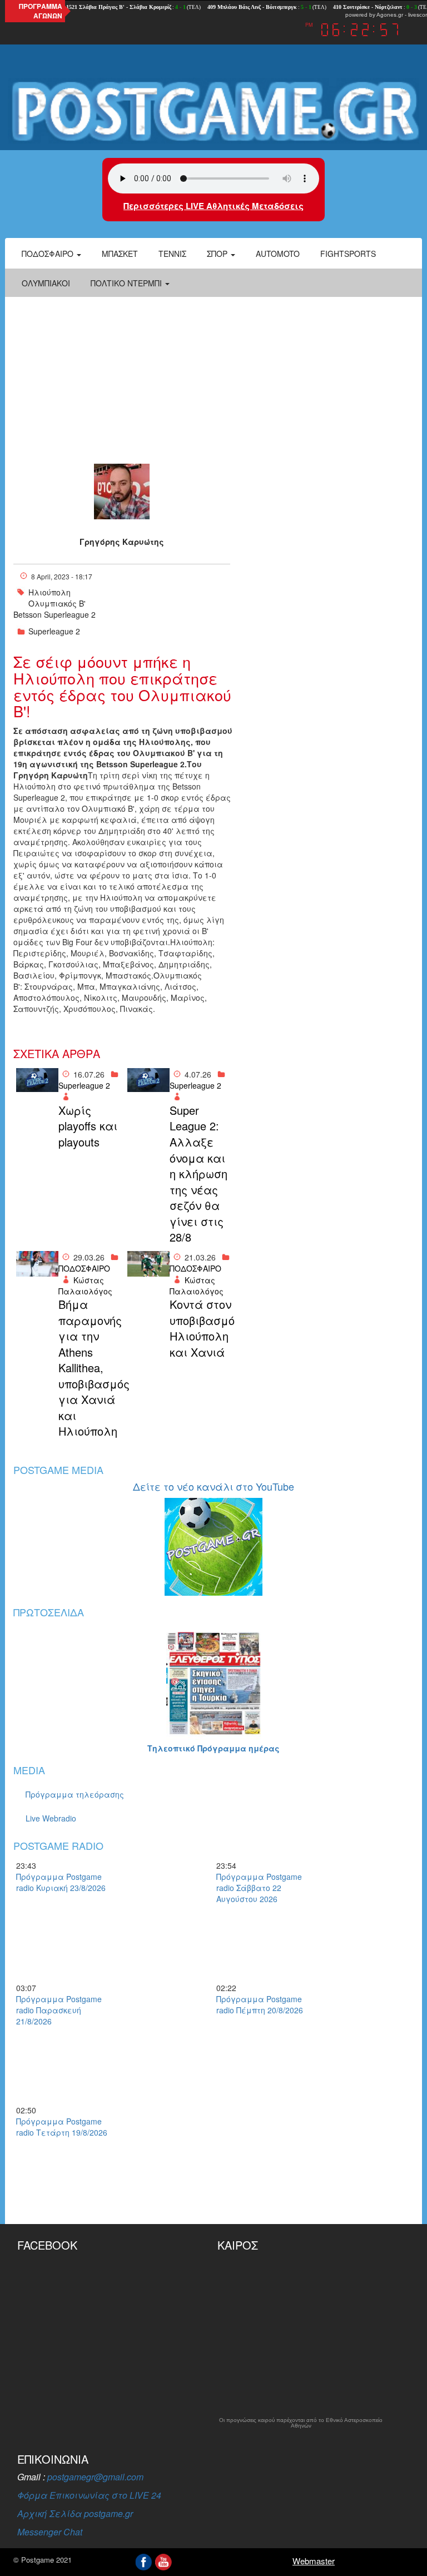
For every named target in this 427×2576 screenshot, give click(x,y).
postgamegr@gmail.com (95, 2477)
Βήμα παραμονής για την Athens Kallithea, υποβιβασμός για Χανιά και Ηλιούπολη (90, 1368)
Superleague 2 (54, 631)
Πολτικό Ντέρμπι (127, 283)
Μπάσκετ (120, 254)
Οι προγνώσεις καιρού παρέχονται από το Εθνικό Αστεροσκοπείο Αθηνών (301, 2423)
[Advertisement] (213, 380)
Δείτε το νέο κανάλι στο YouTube (213, 1486)
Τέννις (172, 254)
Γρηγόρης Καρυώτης (122, 542)
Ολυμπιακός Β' (57, 603)
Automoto (278, 254)
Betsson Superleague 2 (54, 614)
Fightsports (348, 254)
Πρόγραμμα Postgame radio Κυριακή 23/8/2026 (61, 1882)
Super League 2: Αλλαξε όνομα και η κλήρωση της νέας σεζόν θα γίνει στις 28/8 (198, 1174)
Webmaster (314, 2561)
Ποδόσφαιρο (49, 254)
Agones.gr (390, 15)
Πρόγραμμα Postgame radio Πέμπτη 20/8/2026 (260, 2004)
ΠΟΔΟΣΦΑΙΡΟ (84, 1268)
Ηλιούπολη (49, 592)
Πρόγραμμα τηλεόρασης (75, 1794)
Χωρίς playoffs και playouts (88, 1126)
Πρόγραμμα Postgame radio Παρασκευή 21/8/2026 (59, 2010)
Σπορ (218, 254)
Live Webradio (51, 1818)
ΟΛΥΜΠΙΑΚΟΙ (46, 283)
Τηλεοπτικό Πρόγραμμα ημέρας (213, 1748)
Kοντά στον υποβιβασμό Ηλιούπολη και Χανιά (201, 1328)
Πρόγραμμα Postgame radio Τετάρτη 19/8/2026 (62, 2127)
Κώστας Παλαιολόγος (85, 1285)
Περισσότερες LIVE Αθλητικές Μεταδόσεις (213, 206)
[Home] (213, 111)
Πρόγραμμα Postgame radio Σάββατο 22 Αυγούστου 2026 (259, 1888)
